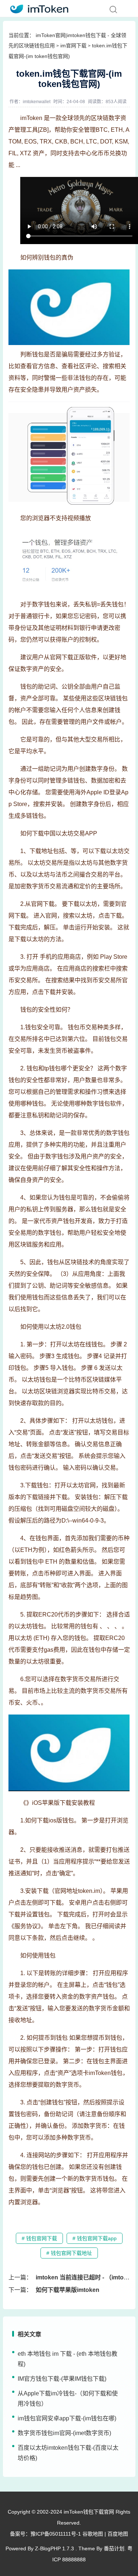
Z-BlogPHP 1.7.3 (54, 2548)
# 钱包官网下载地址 (69, 2253)
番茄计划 (114, 2548)
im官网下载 (73, 46)
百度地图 (118, 2534)
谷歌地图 (93, 2534)
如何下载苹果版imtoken (68, 2290)
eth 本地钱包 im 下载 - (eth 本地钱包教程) (68, 2359)
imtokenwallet (37, 102)
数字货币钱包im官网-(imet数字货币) (64, 2433)
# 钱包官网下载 (39, 2238)
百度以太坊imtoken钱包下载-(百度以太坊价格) (68, 2453)
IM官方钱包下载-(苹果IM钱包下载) (62, 2379)
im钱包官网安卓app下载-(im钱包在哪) (67, 2418)
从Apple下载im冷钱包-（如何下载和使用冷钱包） (68, 2399)
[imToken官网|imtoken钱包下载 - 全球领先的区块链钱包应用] (37, 8)
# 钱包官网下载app (95, 2238)
